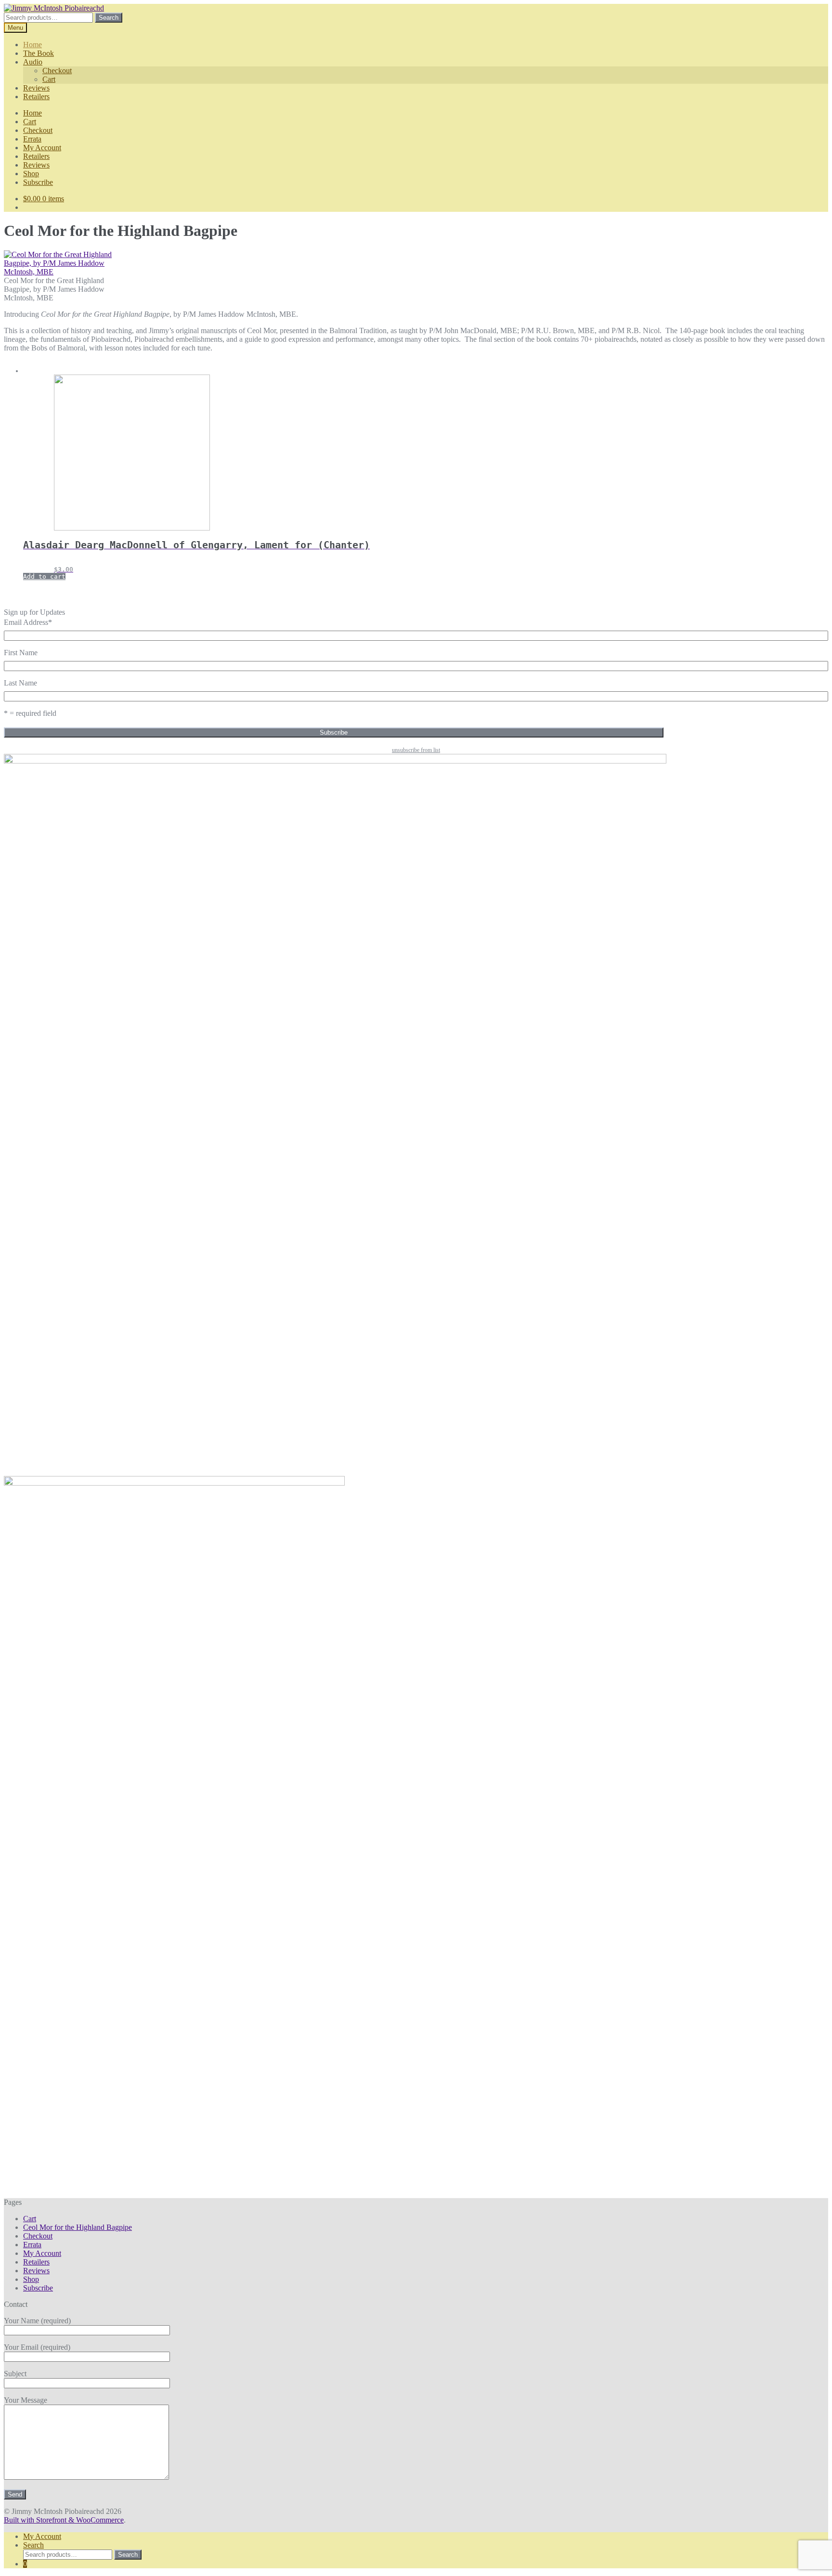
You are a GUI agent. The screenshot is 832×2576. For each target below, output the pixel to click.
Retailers (36, 97)
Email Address (28, 622)
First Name (21, 653)
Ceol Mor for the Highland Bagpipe (78, 2227)
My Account (42, 148)
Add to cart (44, 576)
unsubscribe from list (416, 750)
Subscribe (38, 182)
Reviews (36, 88)
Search (109, 18)
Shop (31, 174)
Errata (32, 139)
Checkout (57, 71)
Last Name (20, 683)
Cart (49, 79)
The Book (39, 53)
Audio (33, 62)
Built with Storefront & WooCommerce (64, 2520)
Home (32, 45)
